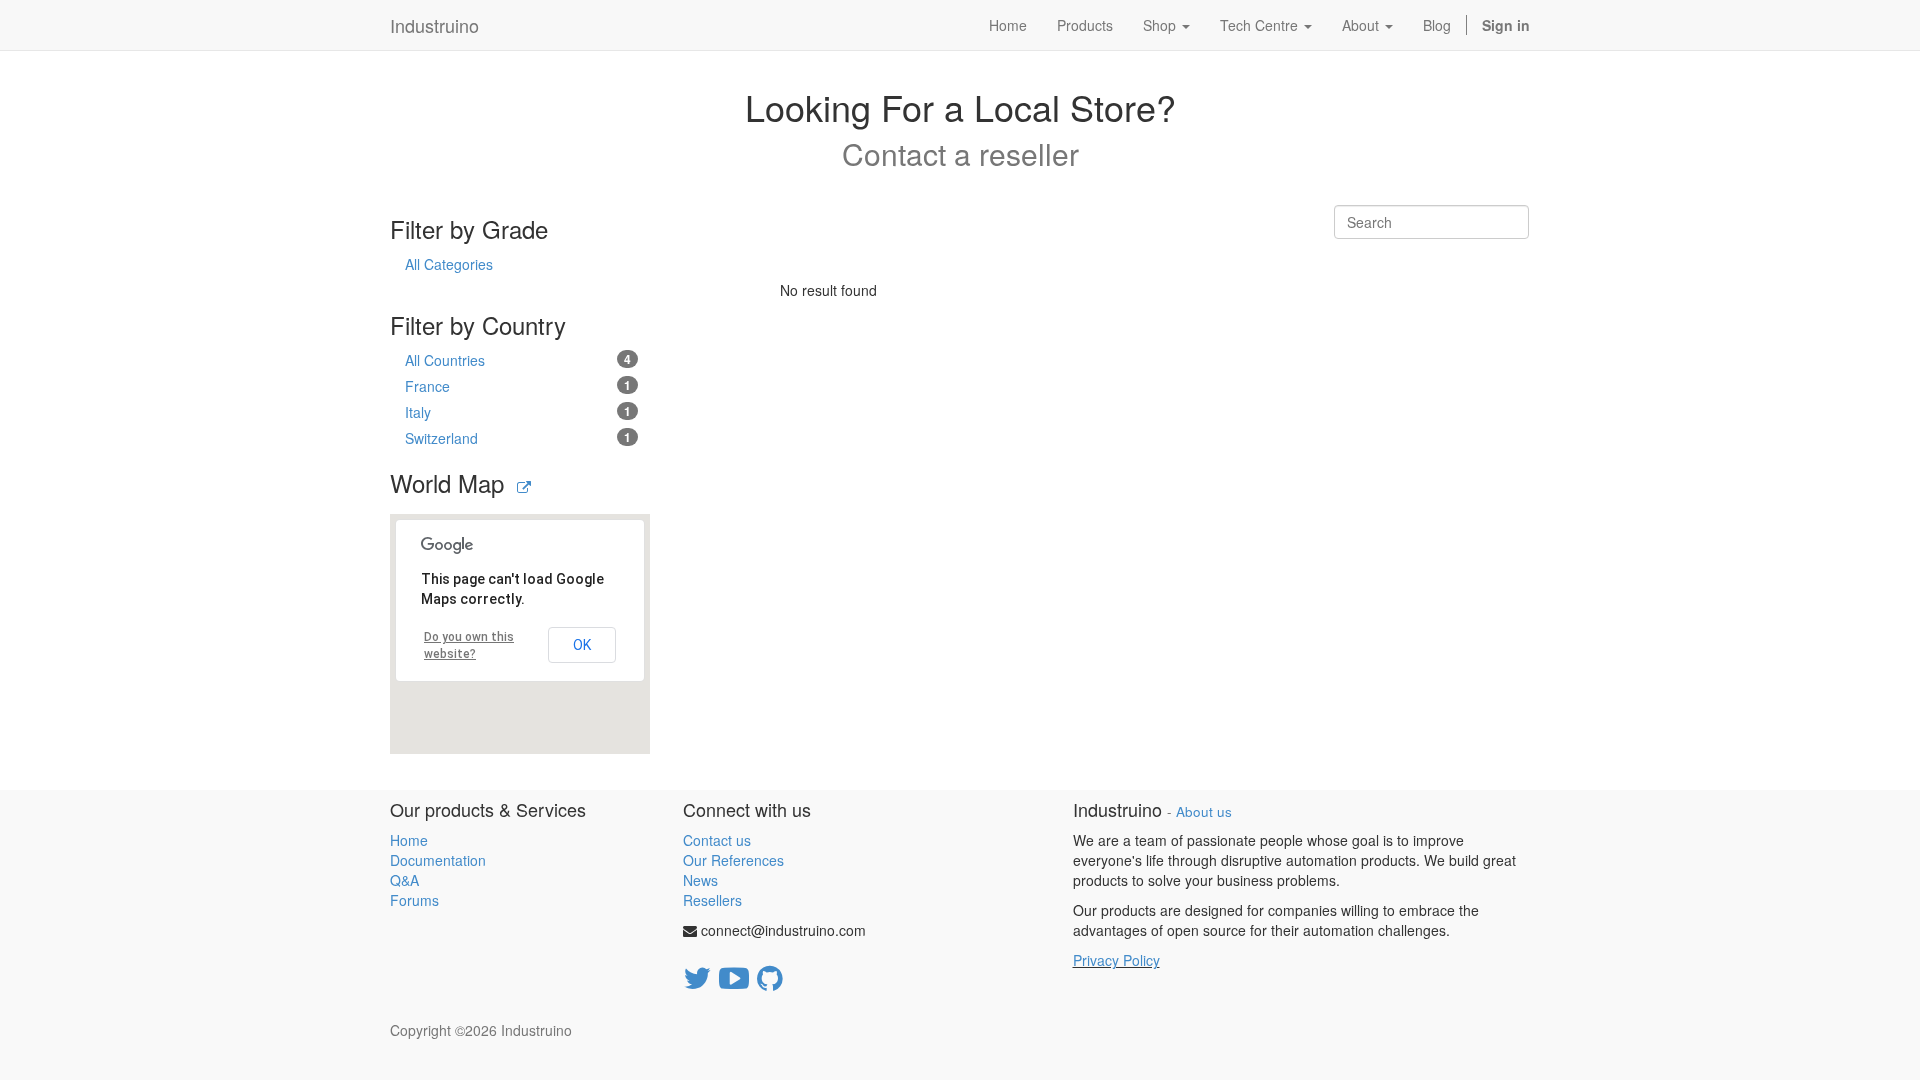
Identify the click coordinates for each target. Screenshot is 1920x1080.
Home (409, 840)
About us (1204, 811)
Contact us (717, 840)
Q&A (404, 880)
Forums (414, 900)
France (518, 386)
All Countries (518, 360)
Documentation (438, 860)
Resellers (712, 900)
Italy (518, 412)
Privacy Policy (1116, 960)
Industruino (434, 25)
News (700, 880)
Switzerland (518, 438)
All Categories (449, 264)
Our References (733, 860)
